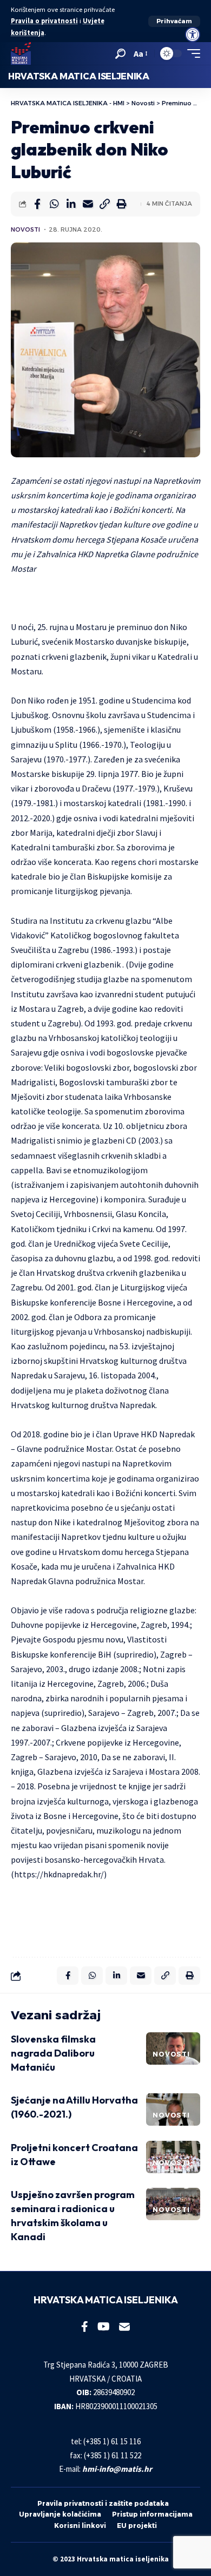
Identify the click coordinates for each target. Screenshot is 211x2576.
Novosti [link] (25, 229)
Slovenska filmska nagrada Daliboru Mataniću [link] (53, 2053)
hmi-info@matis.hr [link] (117, 2469)
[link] (193, 35)
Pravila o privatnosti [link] (44, 21)
